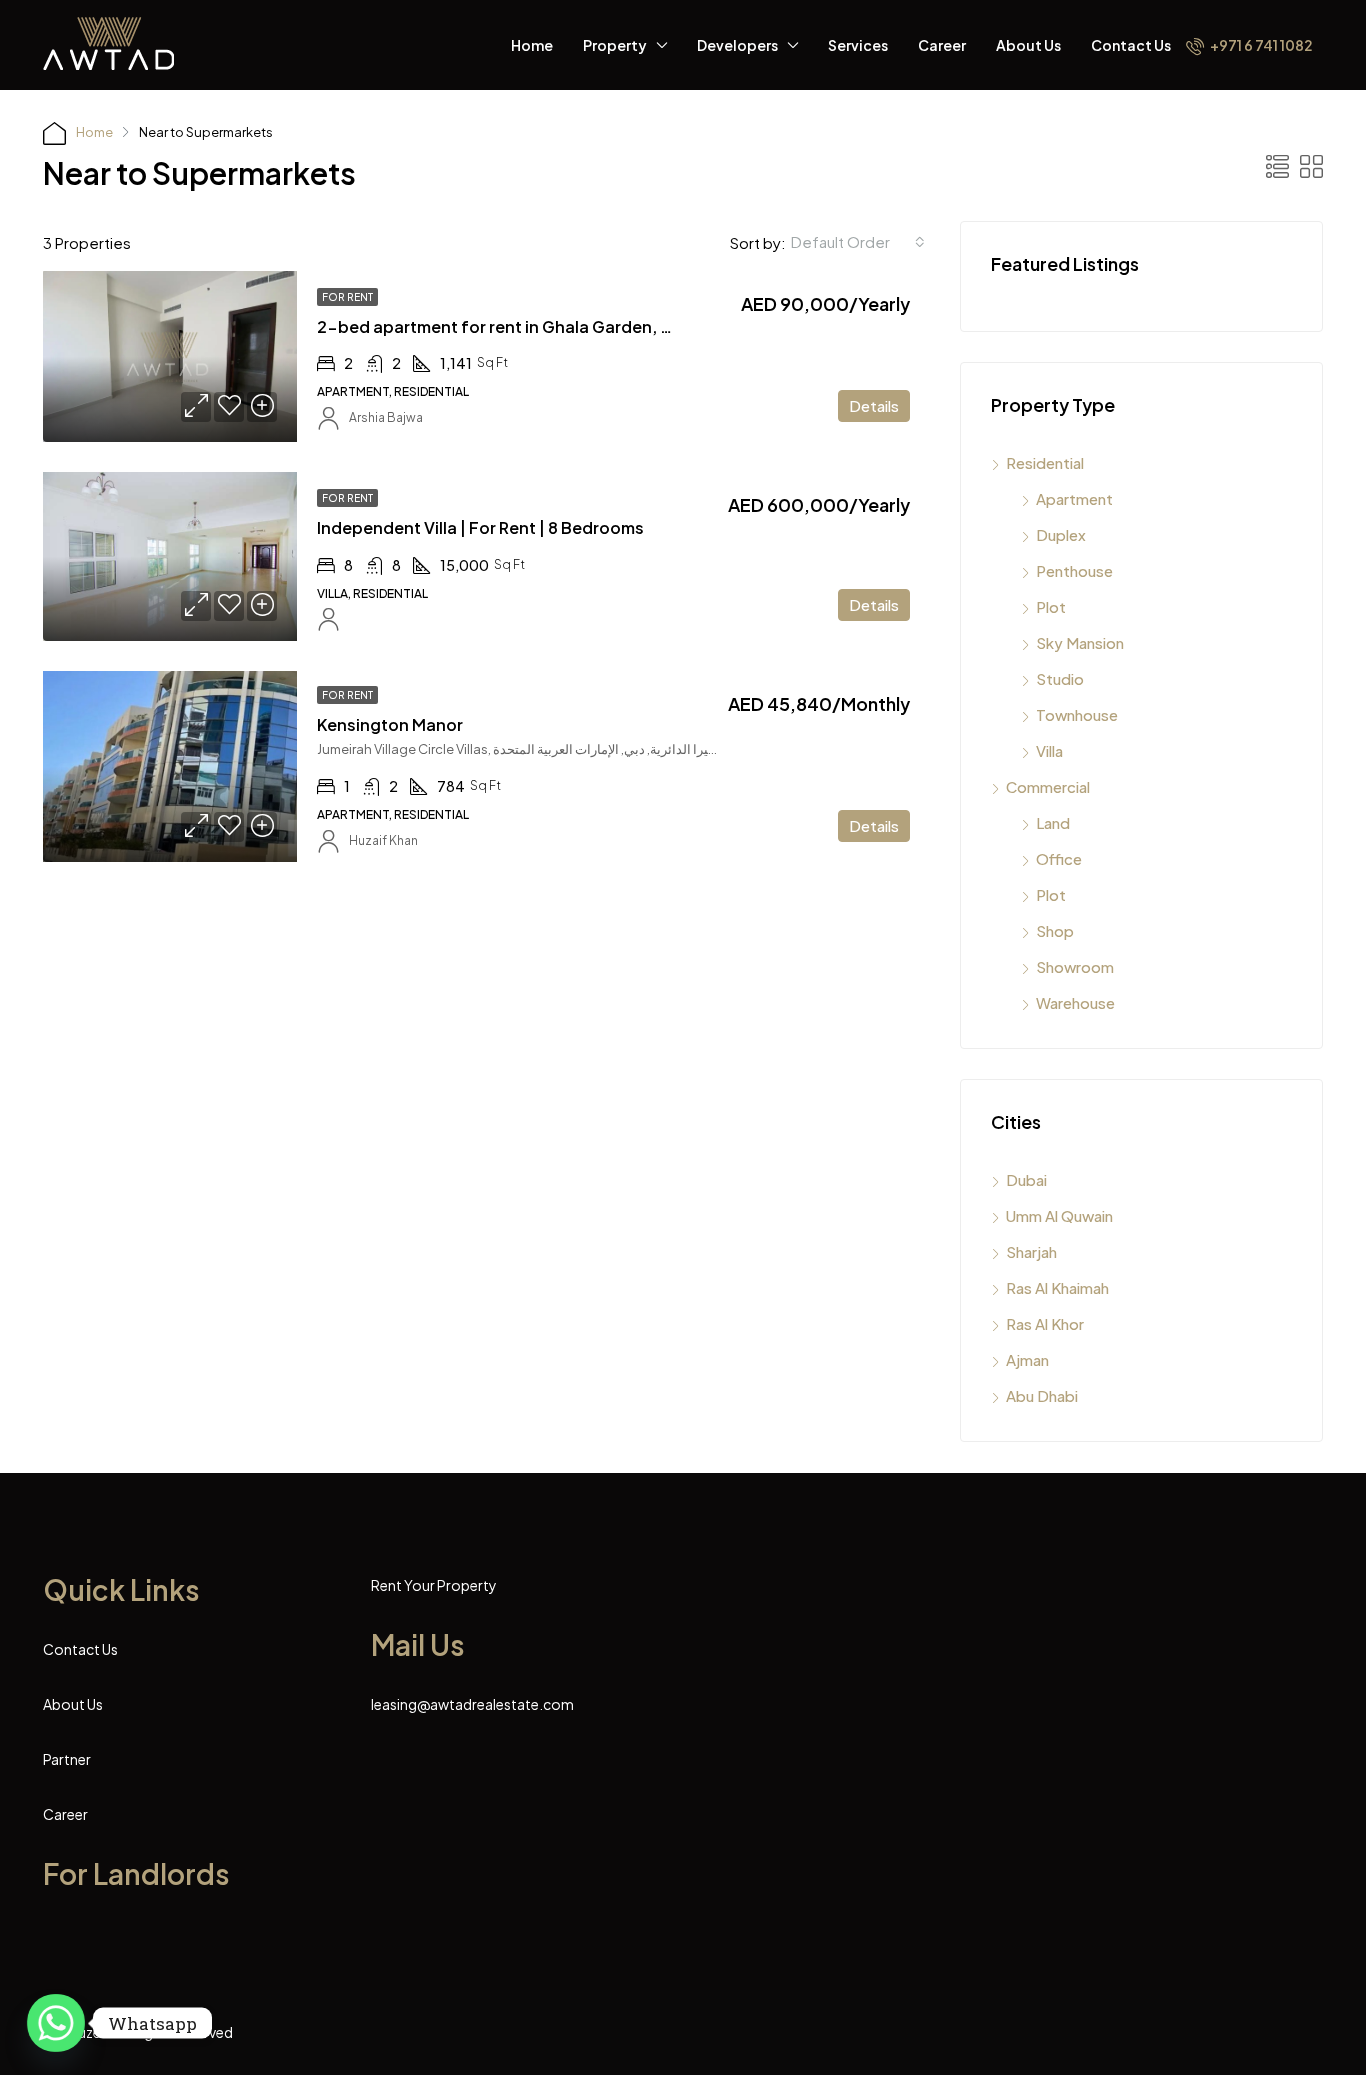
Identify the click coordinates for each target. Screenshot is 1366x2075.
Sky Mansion (1080, 642)
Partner (67, 1759)
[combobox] (858, 242)
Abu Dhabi (1042, 1395)
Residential (1045, 462)
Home (532, 45)
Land (1053, 822)
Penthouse (1074, 570)
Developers (737, 45)
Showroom (1075, 966)
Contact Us (1131, 45)
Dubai (1026, 1179)
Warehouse (1075, 1002)
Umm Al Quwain (1059, 1215)
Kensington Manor (390, 724)
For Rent (347, 297)
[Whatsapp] (56, 2023)
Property (615, 45)
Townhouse (1077, 714)
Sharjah (1031, 1251)
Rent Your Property (434, 1585)
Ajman (1027, 1359)
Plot (1051, 606)
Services (858, 45)
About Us (1028, 45)
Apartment (1074, 498)
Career (942, 45)
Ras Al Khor (1045, 1323)
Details (874, 405)
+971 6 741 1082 (1260, 45)
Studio (1060, 678)
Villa (1049, 750)
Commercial (1048, 786)
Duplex (1061, 534)
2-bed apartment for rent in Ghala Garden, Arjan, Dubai (536, 326)
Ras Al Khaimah (1057, 1287)
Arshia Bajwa (386, 417)
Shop (1055, 930)
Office (1059, 858)
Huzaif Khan (383, 840)
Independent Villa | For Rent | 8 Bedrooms (480, 527)
